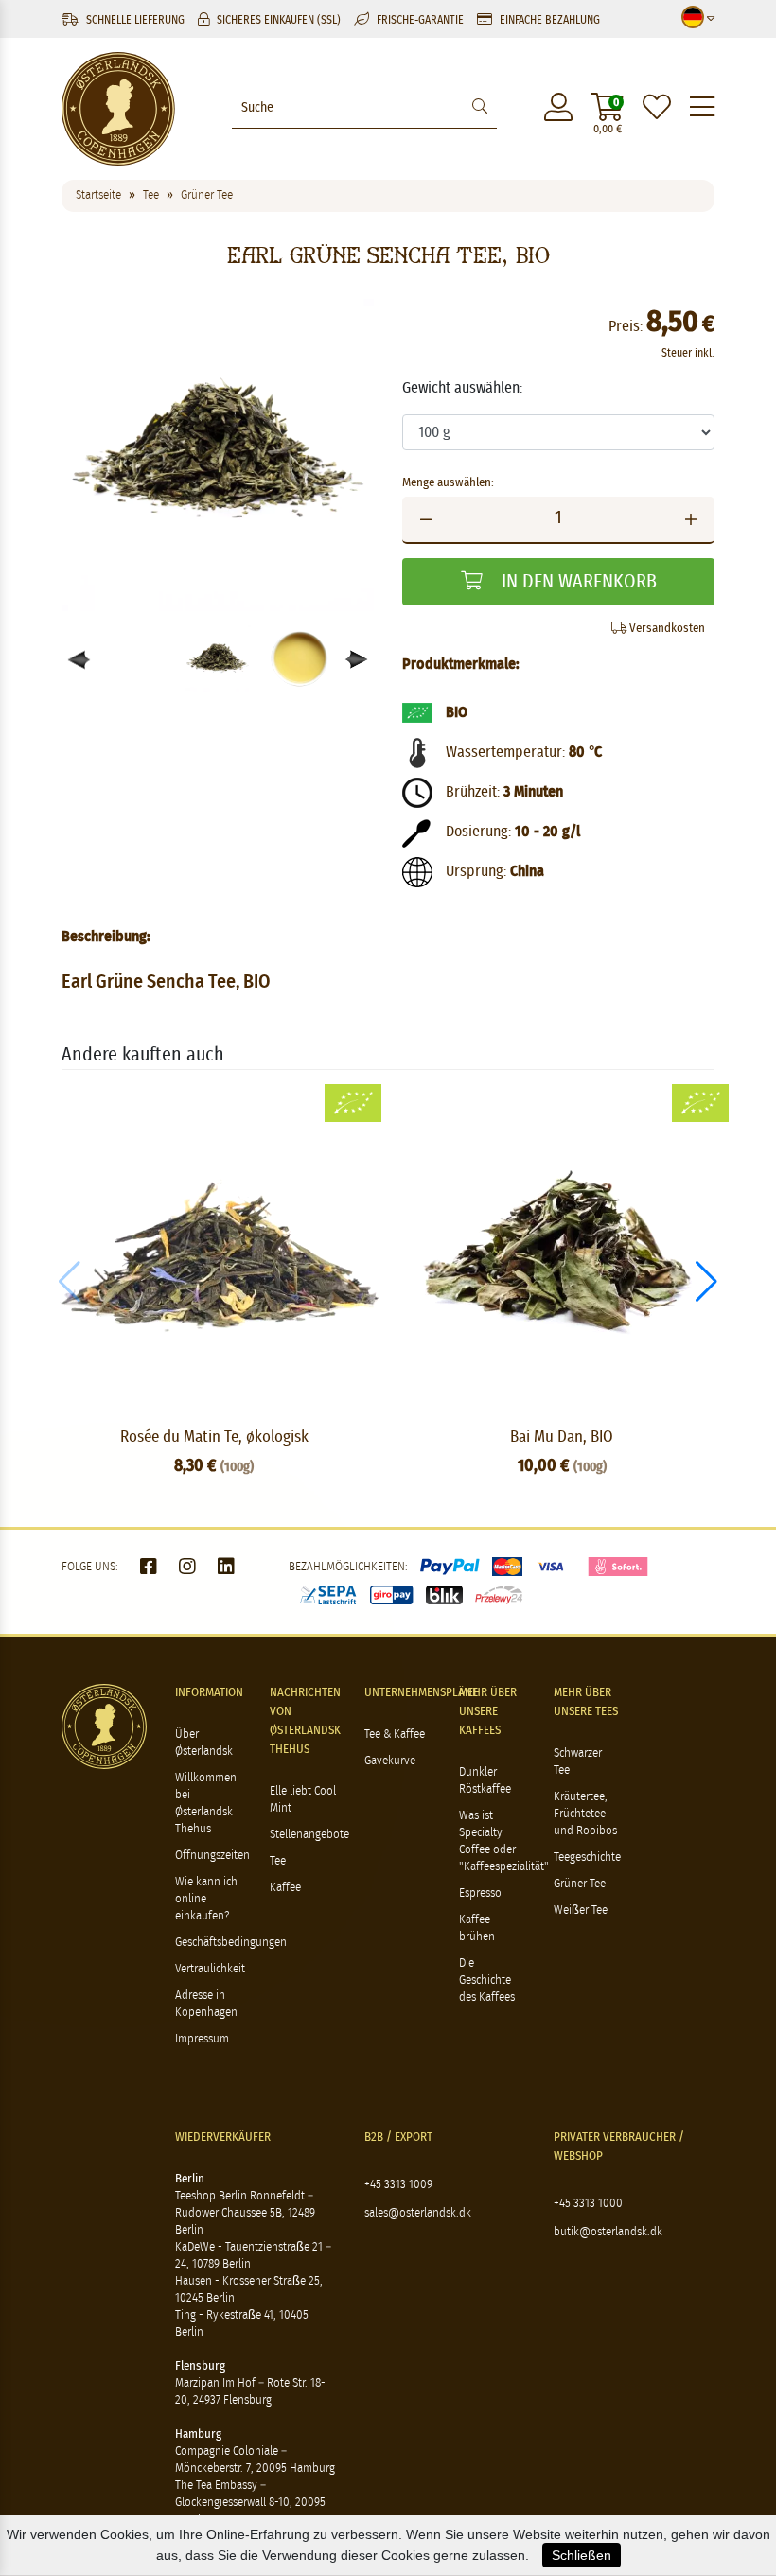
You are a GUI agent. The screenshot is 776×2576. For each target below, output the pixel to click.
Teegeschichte (587, 1858)
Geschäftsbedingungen (231, 1943)
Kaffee (285, 1888)
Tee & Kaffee (395, 1735)
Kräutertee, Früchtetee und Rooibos (585, 1814)
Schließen (582, 2555)
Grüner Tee (580, 1884)
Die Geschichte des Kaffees (487, 1980)
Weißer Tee (581, 1910)
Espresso (480, 1893)
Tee (278, 1861)
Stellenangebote (309, 1835)
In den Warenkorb (577, 582)
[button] (357, 660)
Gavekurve (390, 1761)
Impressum (202, 2039)
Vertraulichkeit (210, 1969)
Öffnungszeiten (212, 1856)
